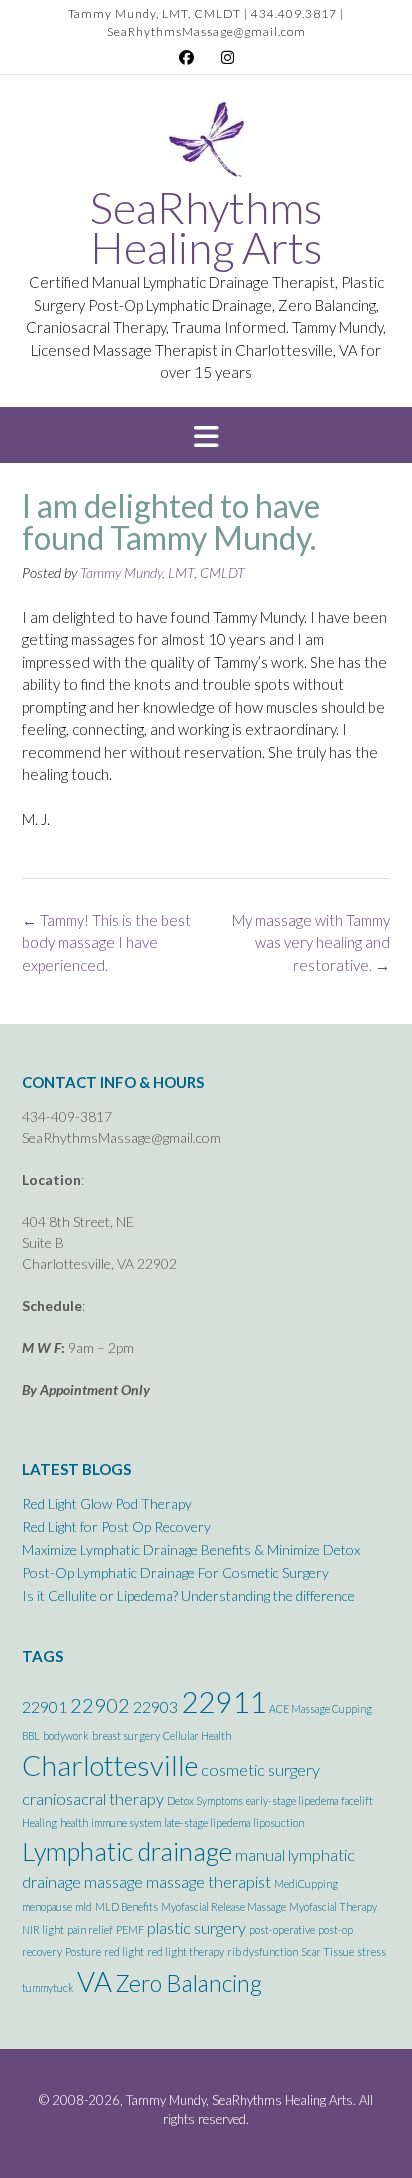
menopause (47, 1906)
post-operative (282, 1929)
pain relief (90, 1929)
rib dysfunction (262, 1951)
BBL (31, 1735)
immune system (126, 1822)
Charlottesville (110, 1765)
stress (371, 1951)
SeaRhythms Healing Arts (206, 227)
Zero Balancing (188, 1983)
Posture (83, 1951)
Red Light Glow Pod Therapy (107, 1503)
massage (113, 1881)
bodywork (66, 1735)
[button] (206, 435)
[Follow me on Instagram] (227, 57)
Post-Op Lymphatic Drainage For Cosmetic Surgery (175, 1572)
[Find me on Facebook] (186, 57)
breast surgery (126, 1735)
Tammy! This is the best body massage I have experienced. (106, 942)
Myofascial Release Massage (223, 1906)
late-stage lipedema (207, 1822)
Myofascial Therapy (333, 1906)
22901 (44, 1706)
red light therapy (185, 1951)
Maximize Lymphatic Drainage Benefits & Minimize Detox (191, 1549)
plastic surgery (196, 1927)
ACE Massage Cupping (320, 1708)
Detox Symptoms (205, 1800)
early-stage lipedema (292, 1800)
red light (124, 1951)
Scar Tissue (327, 1951)
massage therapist (208, 1881)
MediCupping (306, 1883)
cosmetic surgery (260, 1769)
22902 (100, 1705)
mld (83, 1906)
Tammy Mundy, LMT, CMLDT (162, 572)
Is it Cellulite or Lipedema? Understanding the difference (188, 1595)
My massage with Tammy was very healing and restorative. (311, 942)
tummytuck (48, 1987)
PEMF (130, 1929)
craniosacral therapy (93, 1798)
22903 (155, 1706)
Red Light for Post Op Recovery (116, 1526)
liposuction (278, 1822)
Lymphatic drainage (127, 1851)
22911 (223, 1701)
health (74, 1822)
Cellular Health (197, 1735)
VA (94, 1981)
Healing (39, 1822)
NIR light (43, 1929)
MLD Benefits (126, 1906)
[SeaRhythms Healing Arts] (206, 144)
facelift (357, 1800)
